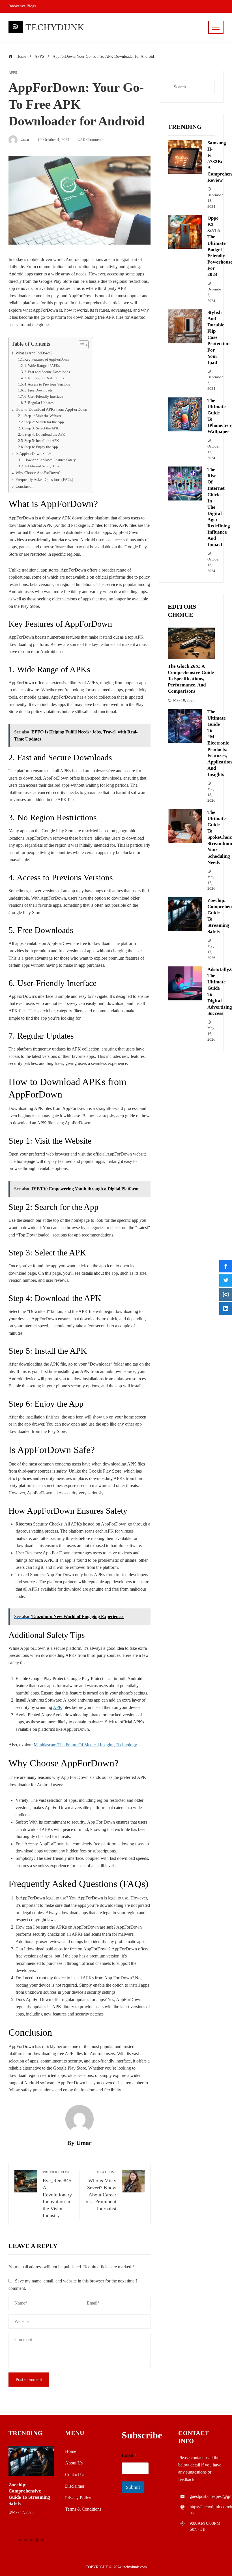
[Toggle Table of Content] (81, 345)
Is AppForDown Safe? (33, 453)
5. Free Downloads (38, 390)
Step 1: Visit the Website (43, 416)
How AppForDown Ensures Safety (50, 460)
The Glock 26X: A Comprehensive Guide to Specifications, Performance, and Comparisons (191, 679)
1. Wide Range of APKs (42, 366)
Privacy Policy (78, 2498)
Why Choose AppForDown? (38, 473)
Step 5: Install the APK (42, 441)
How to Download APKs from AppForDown (51, 409)
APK (58, 1707)
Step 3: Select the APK (41, 428)
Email (129, 2455)
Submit (133, 2487)
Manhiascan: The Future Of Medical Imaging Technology (85, 1745)
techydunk (55, 27)
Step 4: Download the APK (45, 434)
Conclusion (24, 486)
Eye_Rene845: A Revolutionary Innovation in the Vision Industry (58, 2194)
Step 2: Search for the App (44, 422)
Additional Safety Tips (42, 466)
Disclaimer (75, 2486)
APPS (13, 73)
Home (71, 2451)
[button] (20, 2540)
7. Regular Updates (39, 403)
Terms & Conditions (83, 2509)
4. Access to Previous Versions (47, 384)
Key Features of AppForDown (47, 359)
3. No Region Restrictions (44, 378)
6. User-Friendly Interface (44, 396)
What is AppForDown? (34, 353)
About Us (74, 2463)
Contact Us (75, 2475)
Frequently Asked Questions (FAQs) (44, 480)
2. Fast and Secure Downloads (47, 372)
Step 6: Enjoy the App (41, 447)
